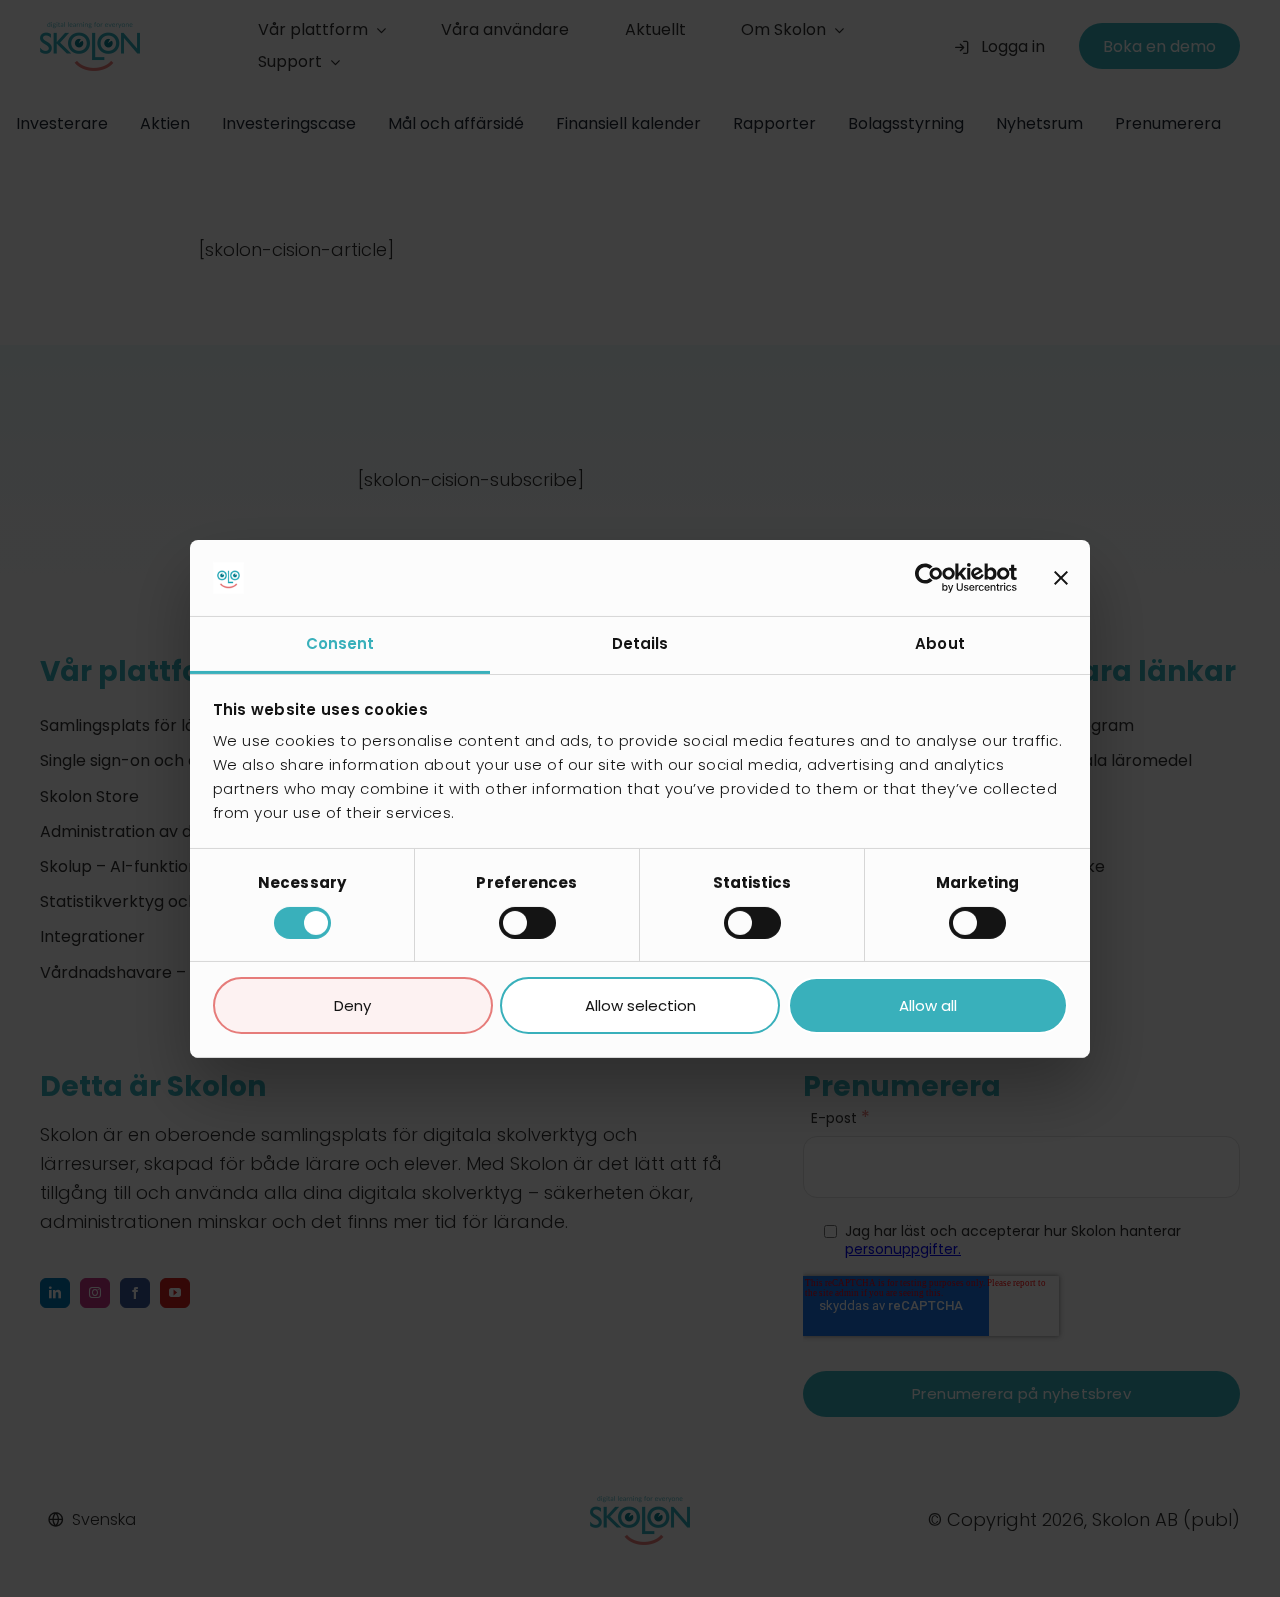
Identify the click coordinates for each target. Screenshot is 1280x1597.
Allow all (928, 1005)
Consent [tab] (340, 643)
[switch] (527, 923)
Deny (352, 1005)
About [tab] (940, 643)
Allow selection (640, 1005)
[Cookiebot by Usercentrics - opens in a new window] (929, 578)
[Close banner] (1061, 578)
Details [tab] (640, 643)
